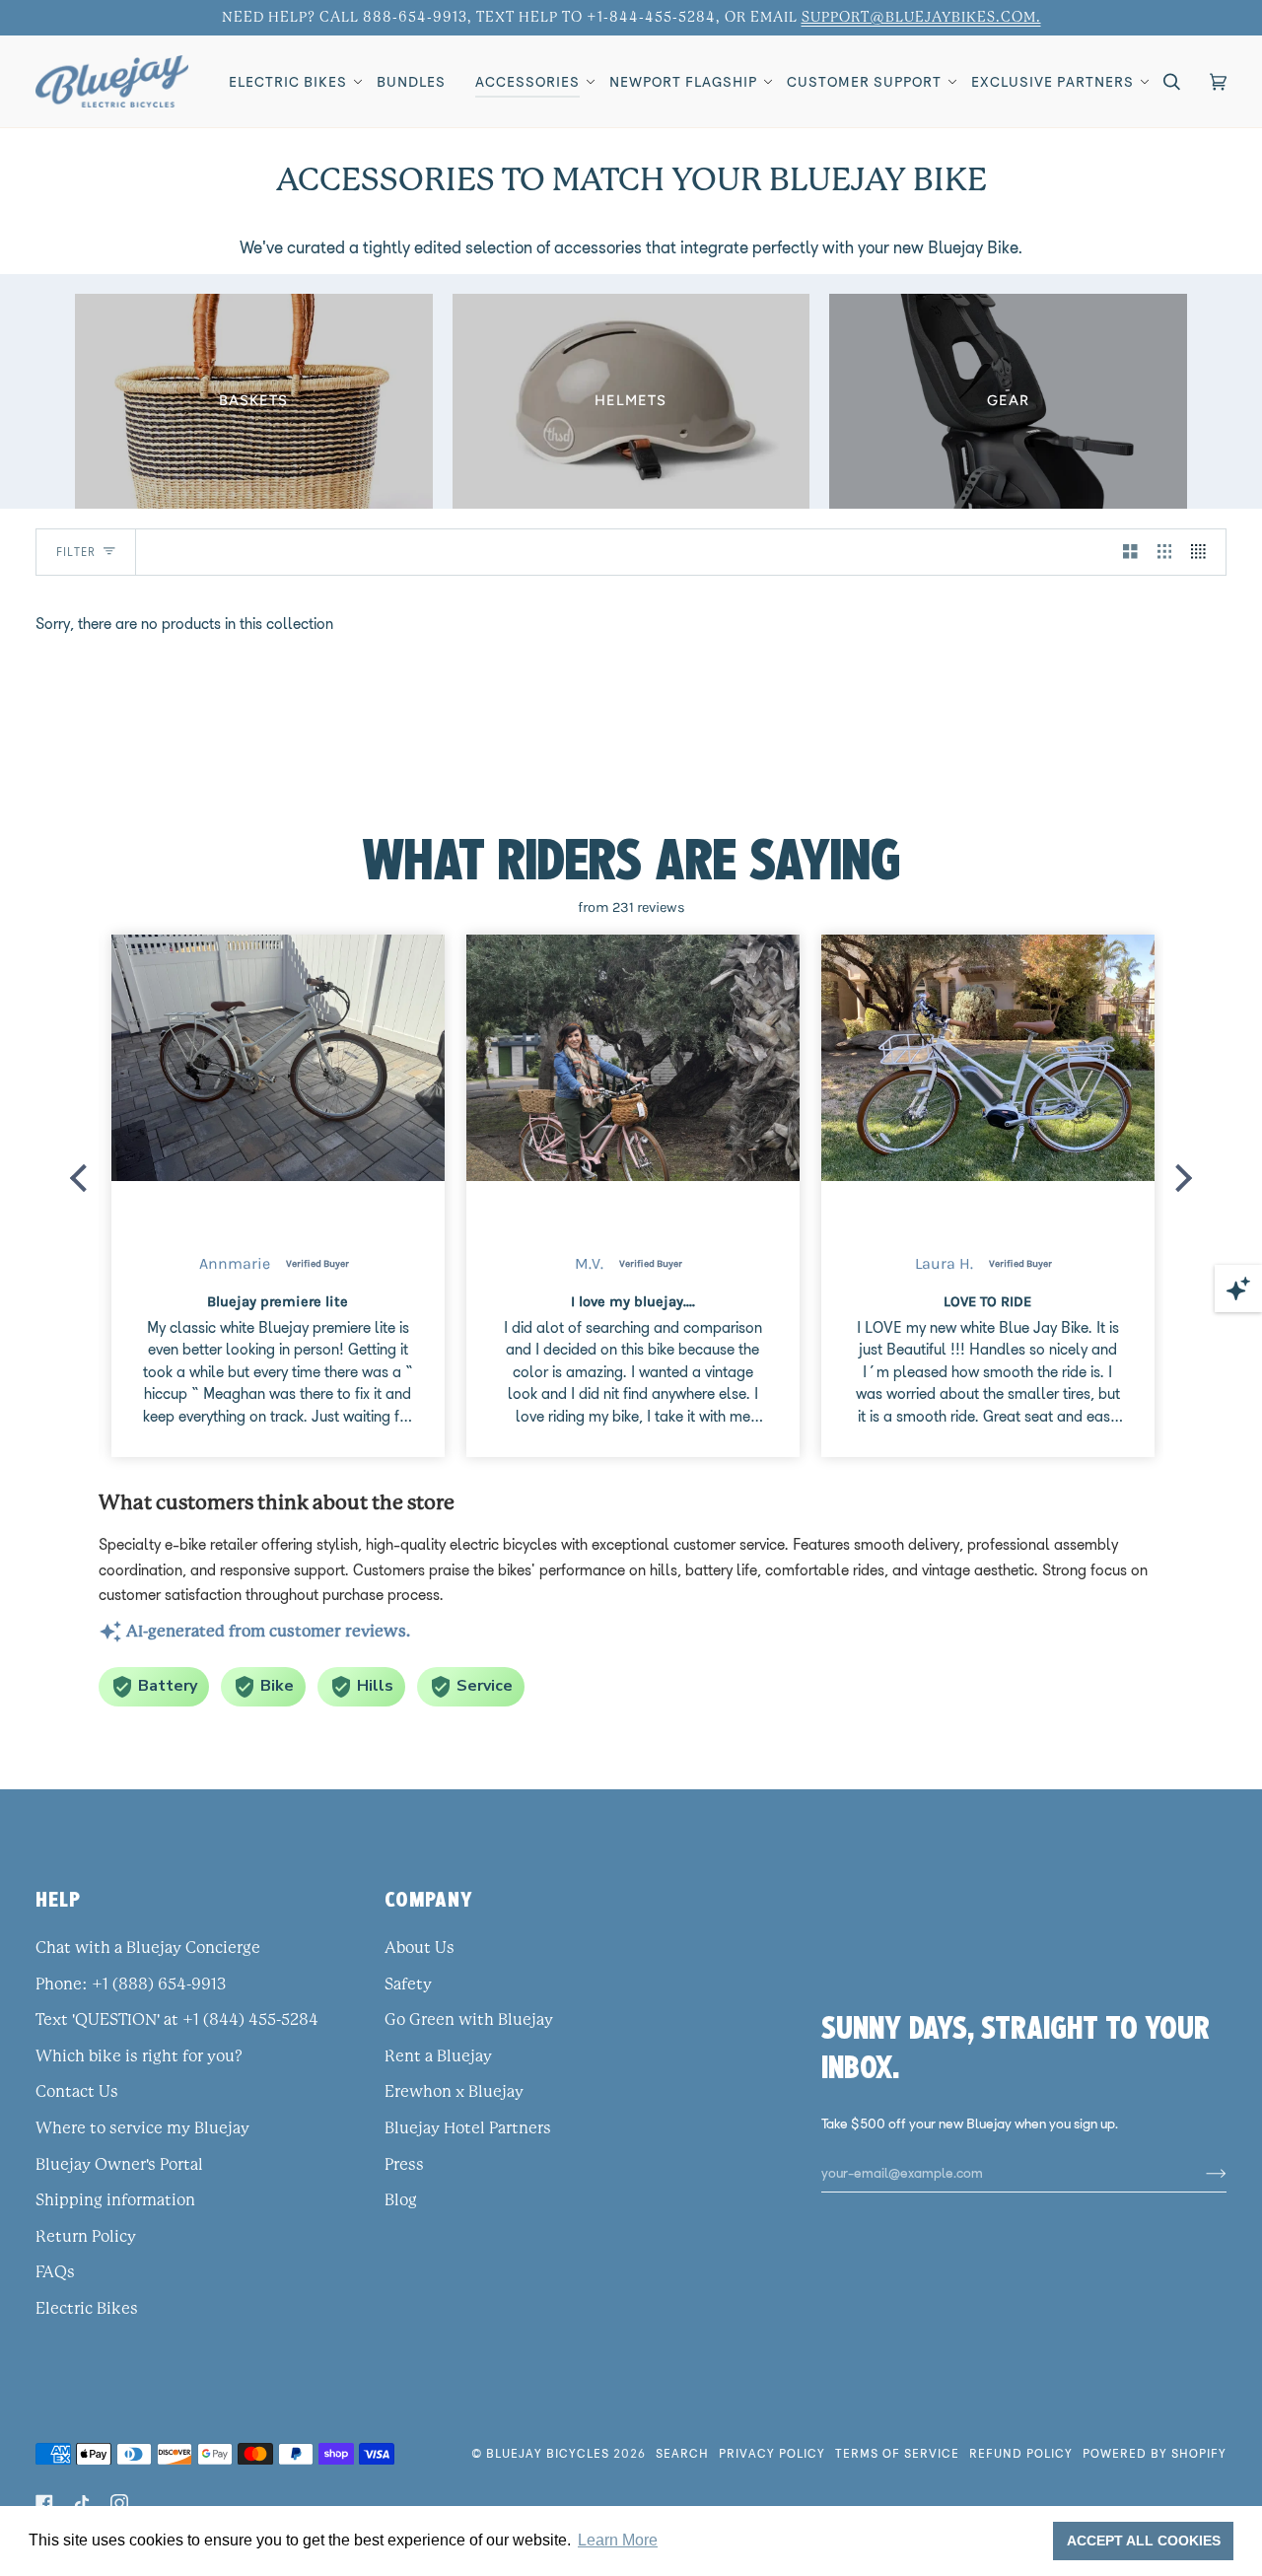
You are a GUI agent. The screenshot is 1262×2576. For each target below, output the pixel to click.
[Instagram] (119, 2503)
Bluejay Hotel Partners (468, 2128)
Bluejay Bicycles (548, 2453)
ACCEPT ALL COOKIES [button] (1144, 2541)
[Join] (1200, 2173)
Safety (408, 1984)
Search (682, 2453)
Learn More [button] (618, 2540)
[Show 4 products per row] (1203, 552)
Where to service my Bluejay (142, 2128)
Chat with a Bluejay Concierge (148, 1948)
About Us (420, 1948)
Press (404, 2165)
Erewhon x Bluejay (454, 2092)
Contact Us (77, 2092)
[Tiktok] (82, 2503)
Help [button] (58, 1899)
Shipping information (115, 2200)
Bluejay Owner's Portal (119, 2165)
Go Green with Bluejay (469, 2020)
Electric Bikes (87, 2309)
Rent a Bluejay (438, 2056)
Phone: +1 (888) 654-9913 (131, 1984)
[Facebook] (44, 2503)
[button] (288, 81)
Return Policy (86, 2237)
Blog (401, 2200)
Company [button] (429, 1899)
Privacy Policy (772, 2453)
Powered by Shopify (1155, 2453)
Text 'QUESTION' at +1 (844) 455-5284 (177, 2020)
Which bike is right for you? (139, 2056)
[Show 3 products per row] (1165, 552)
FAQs (55, 2272)
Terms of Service (897, 2453)
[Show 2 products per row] (1130, 552)
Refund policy (1021, 2453)
